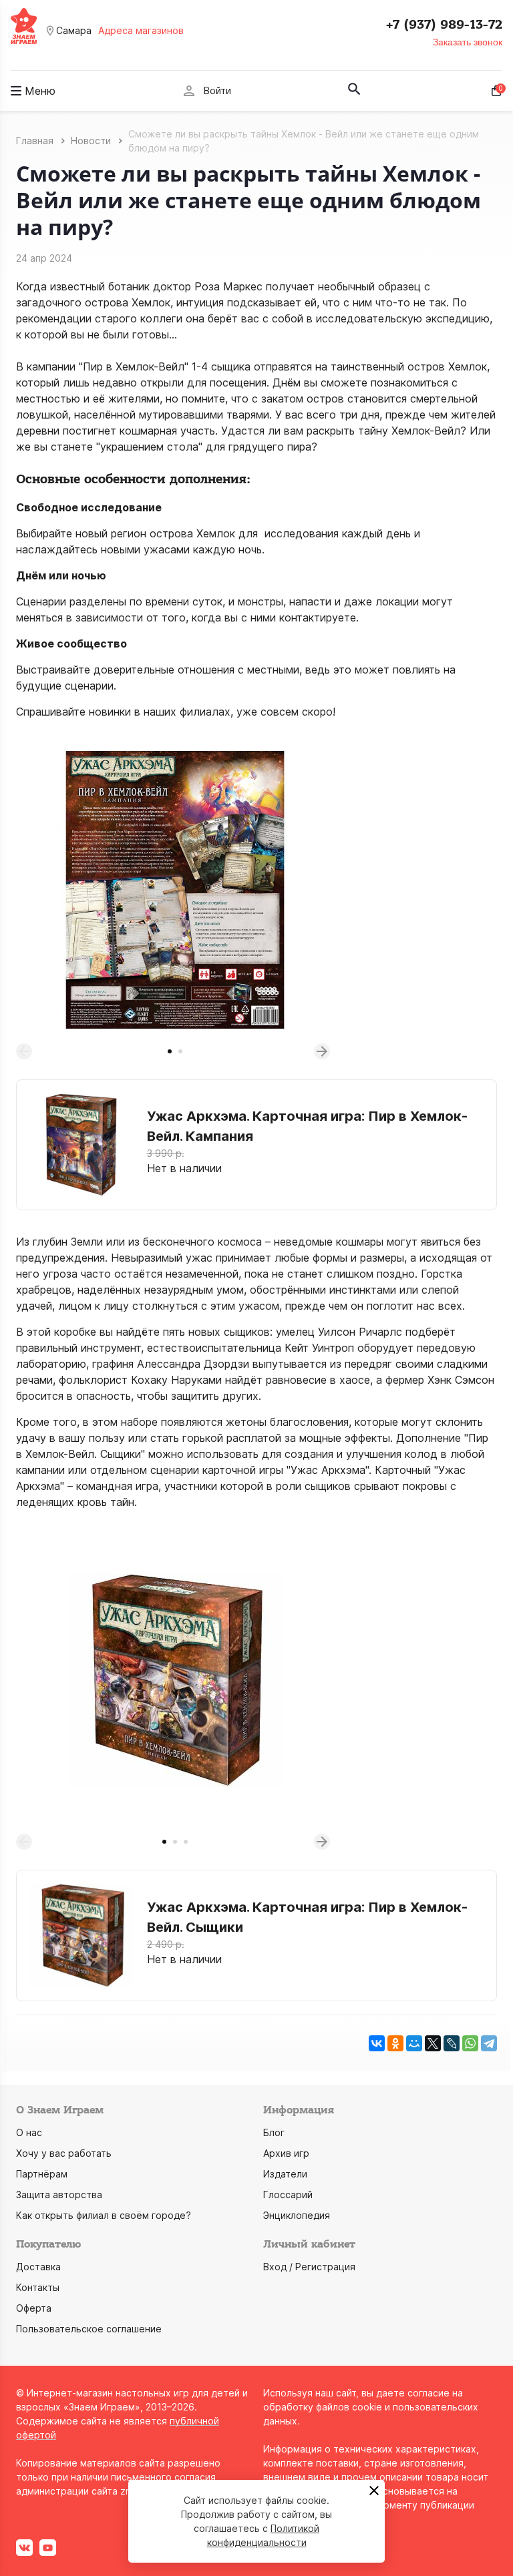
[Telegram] (489, 2043)
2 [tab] (180, 1051)
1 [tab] (170, 1051)
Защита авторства (59, 2195)
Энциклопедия (297, 2215)
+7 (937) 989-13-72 (444, 25)
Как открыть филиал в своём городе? (104, 2215)
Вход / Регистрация (309, 2267)
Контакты (38, 2287)
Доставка (38, 2267)
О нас (29, 2132)
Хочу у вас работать (64, 2153)
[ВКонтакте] (377, 2043)
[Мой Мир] (414, 2043)
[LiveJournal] (452, 2043)
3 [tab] (186, 1842)
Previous (24, 1051)
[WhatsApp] (470, 2043)
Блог (274, 2132)
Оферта (34, 2308)
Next (322, 1051)
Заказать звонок (468, 42)
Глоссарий (288, 2195)
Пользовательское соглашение (89, 2329)
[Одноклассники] (395, 2043)
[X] (433, 2043)
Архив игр (286, 2153)
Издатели (285, 2174)
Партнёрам (42, 2174)
